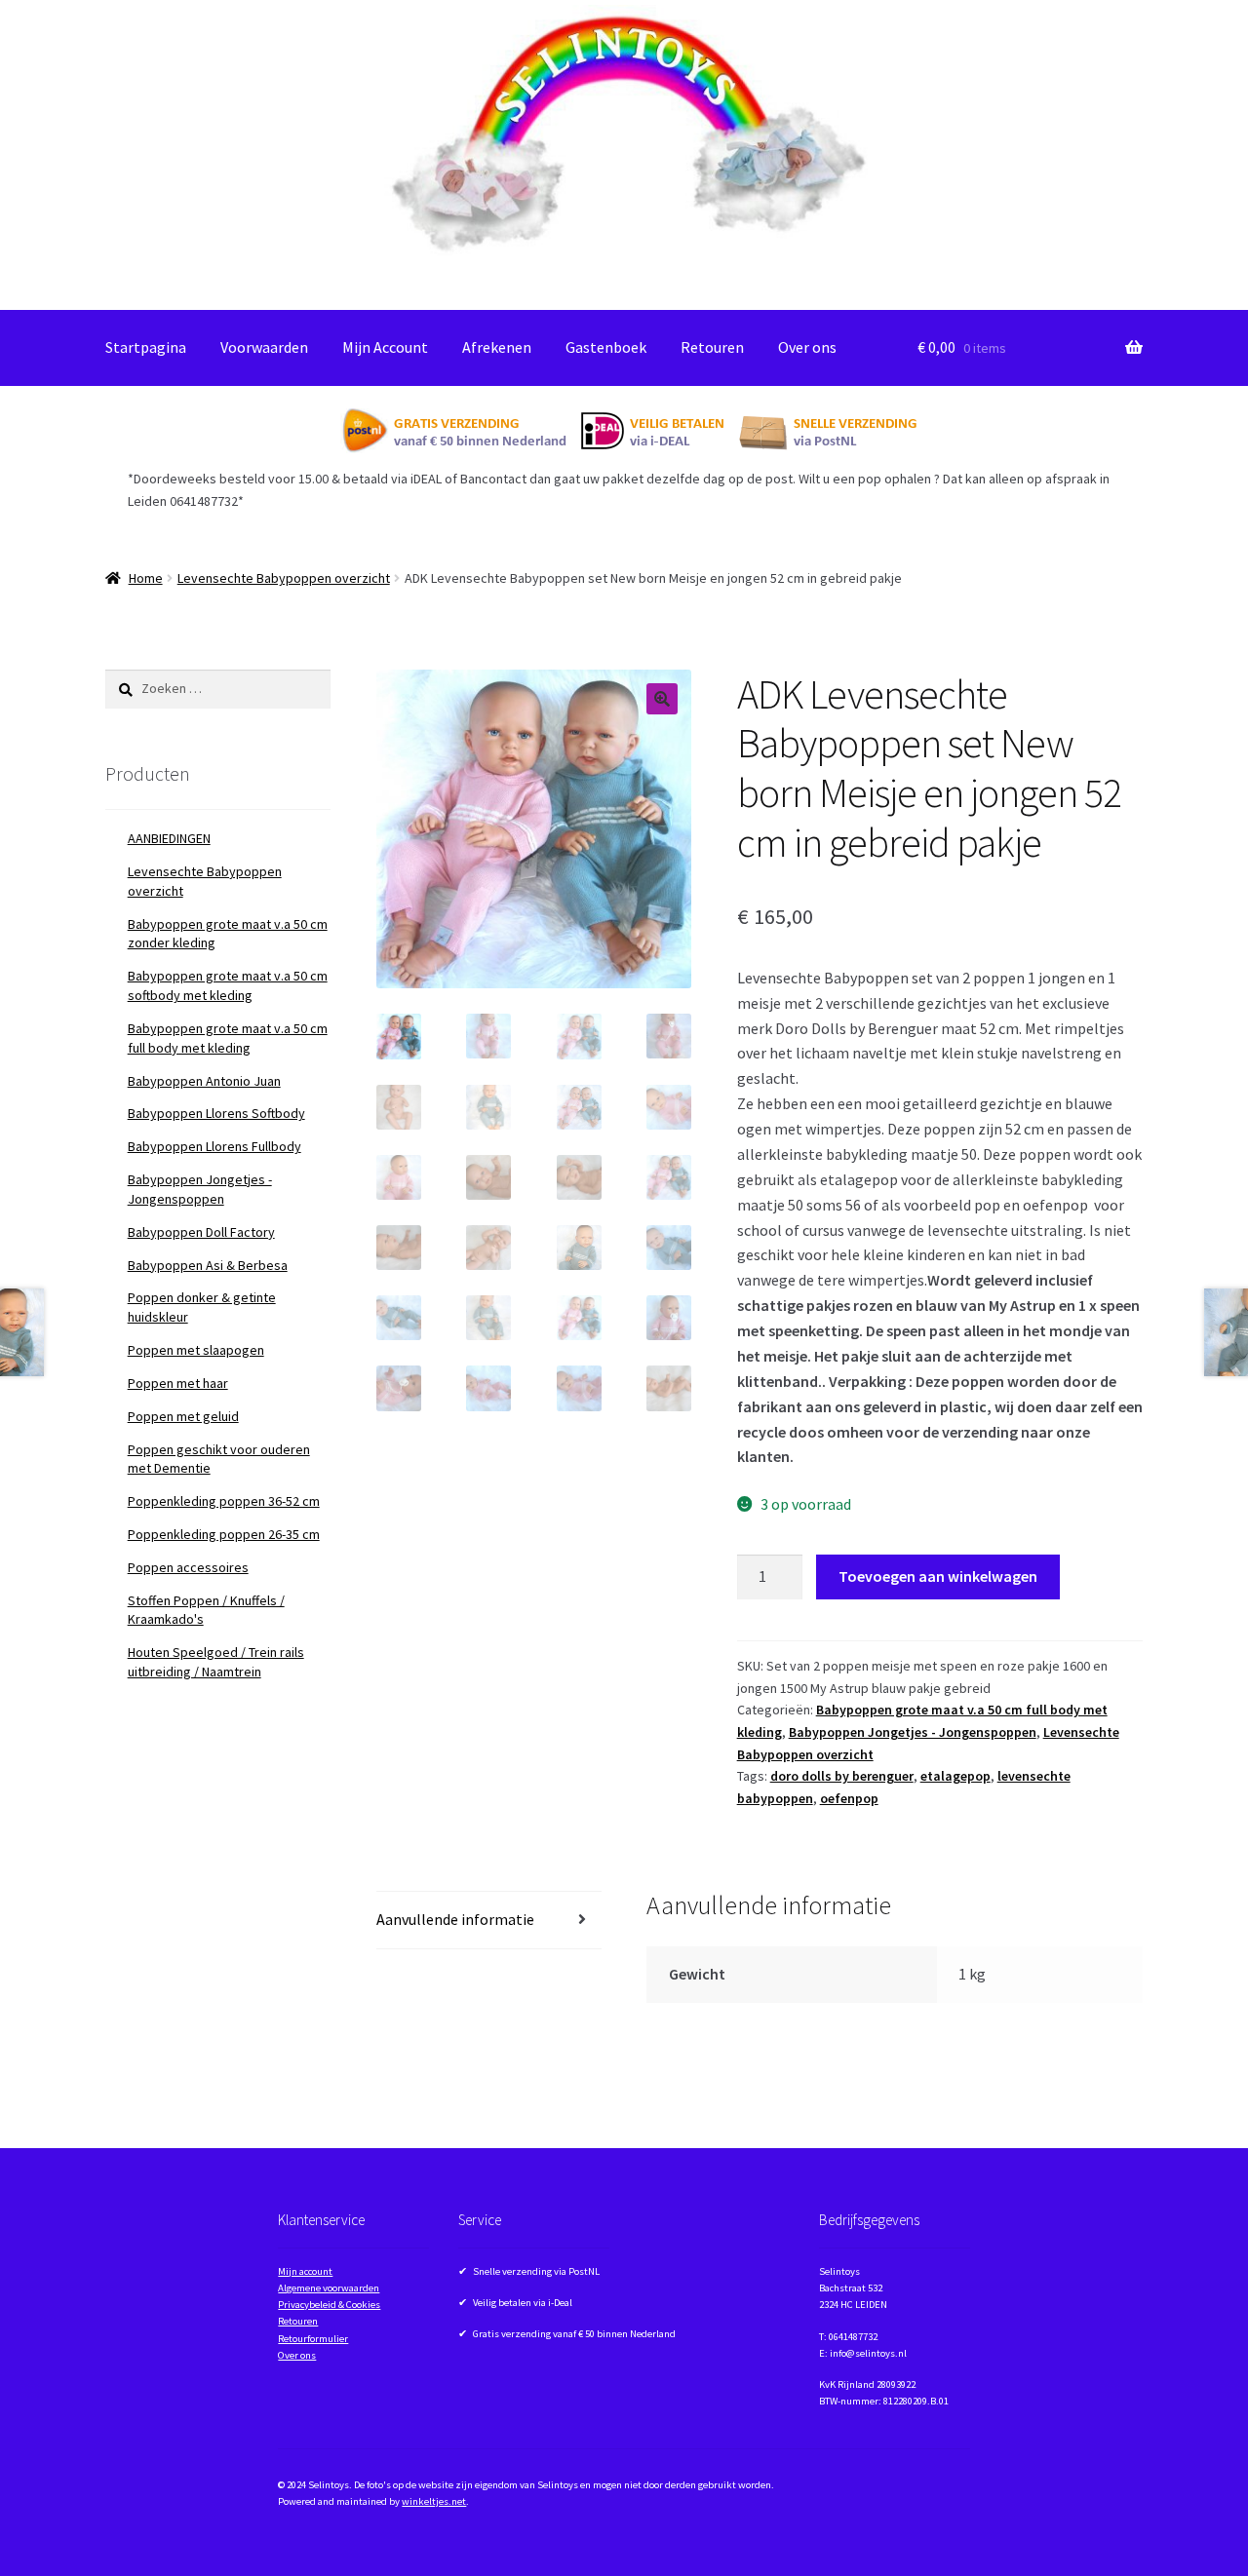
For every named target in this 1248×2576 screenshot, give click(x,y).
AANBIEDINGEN (169, 838)
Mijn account (305, 2271)
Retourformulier (313, 2339)
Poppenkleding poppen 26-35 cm (224, 1534)
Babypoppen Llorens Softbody (216, 1113)
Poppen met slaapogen (196, 1350)
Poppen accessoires (188, 1567)
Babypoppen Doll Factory (201, 1232)
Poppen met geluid (183, 1416)
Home (146, 578)
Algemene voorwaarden (329, 2288)
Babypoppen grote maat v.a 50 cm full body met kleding (228, 1038)
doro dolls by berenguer (842, 1776)
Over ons (807, 347)
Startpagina (146, 347)
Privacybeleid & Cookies (329, 2305)
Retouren (712, 347)
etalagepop (955, 1776)
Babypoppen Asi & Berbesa (208, 1265)
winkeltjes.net (434, 2501)
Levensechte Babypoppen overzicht (284, 578)
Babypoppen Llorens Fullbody (214, 1146)
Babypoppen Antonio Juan (204, 1081)
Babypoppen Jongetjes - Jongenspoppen (913, 1732)
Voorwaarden (264, 347)
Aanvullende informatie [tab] (455, 1919)
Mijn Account (385, 347)
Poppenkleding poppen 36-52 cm (224, 1501)
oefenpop (849, 1798)
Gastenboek (606, 347)
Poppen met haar (178, 1383)
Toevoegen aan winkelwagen (938, 1576)
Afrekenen (497, 347)
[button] (662, 699)
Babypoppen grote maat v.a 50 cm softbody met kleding (228, 985)
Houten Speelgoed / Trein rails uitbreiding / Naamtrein (216, 1662)
